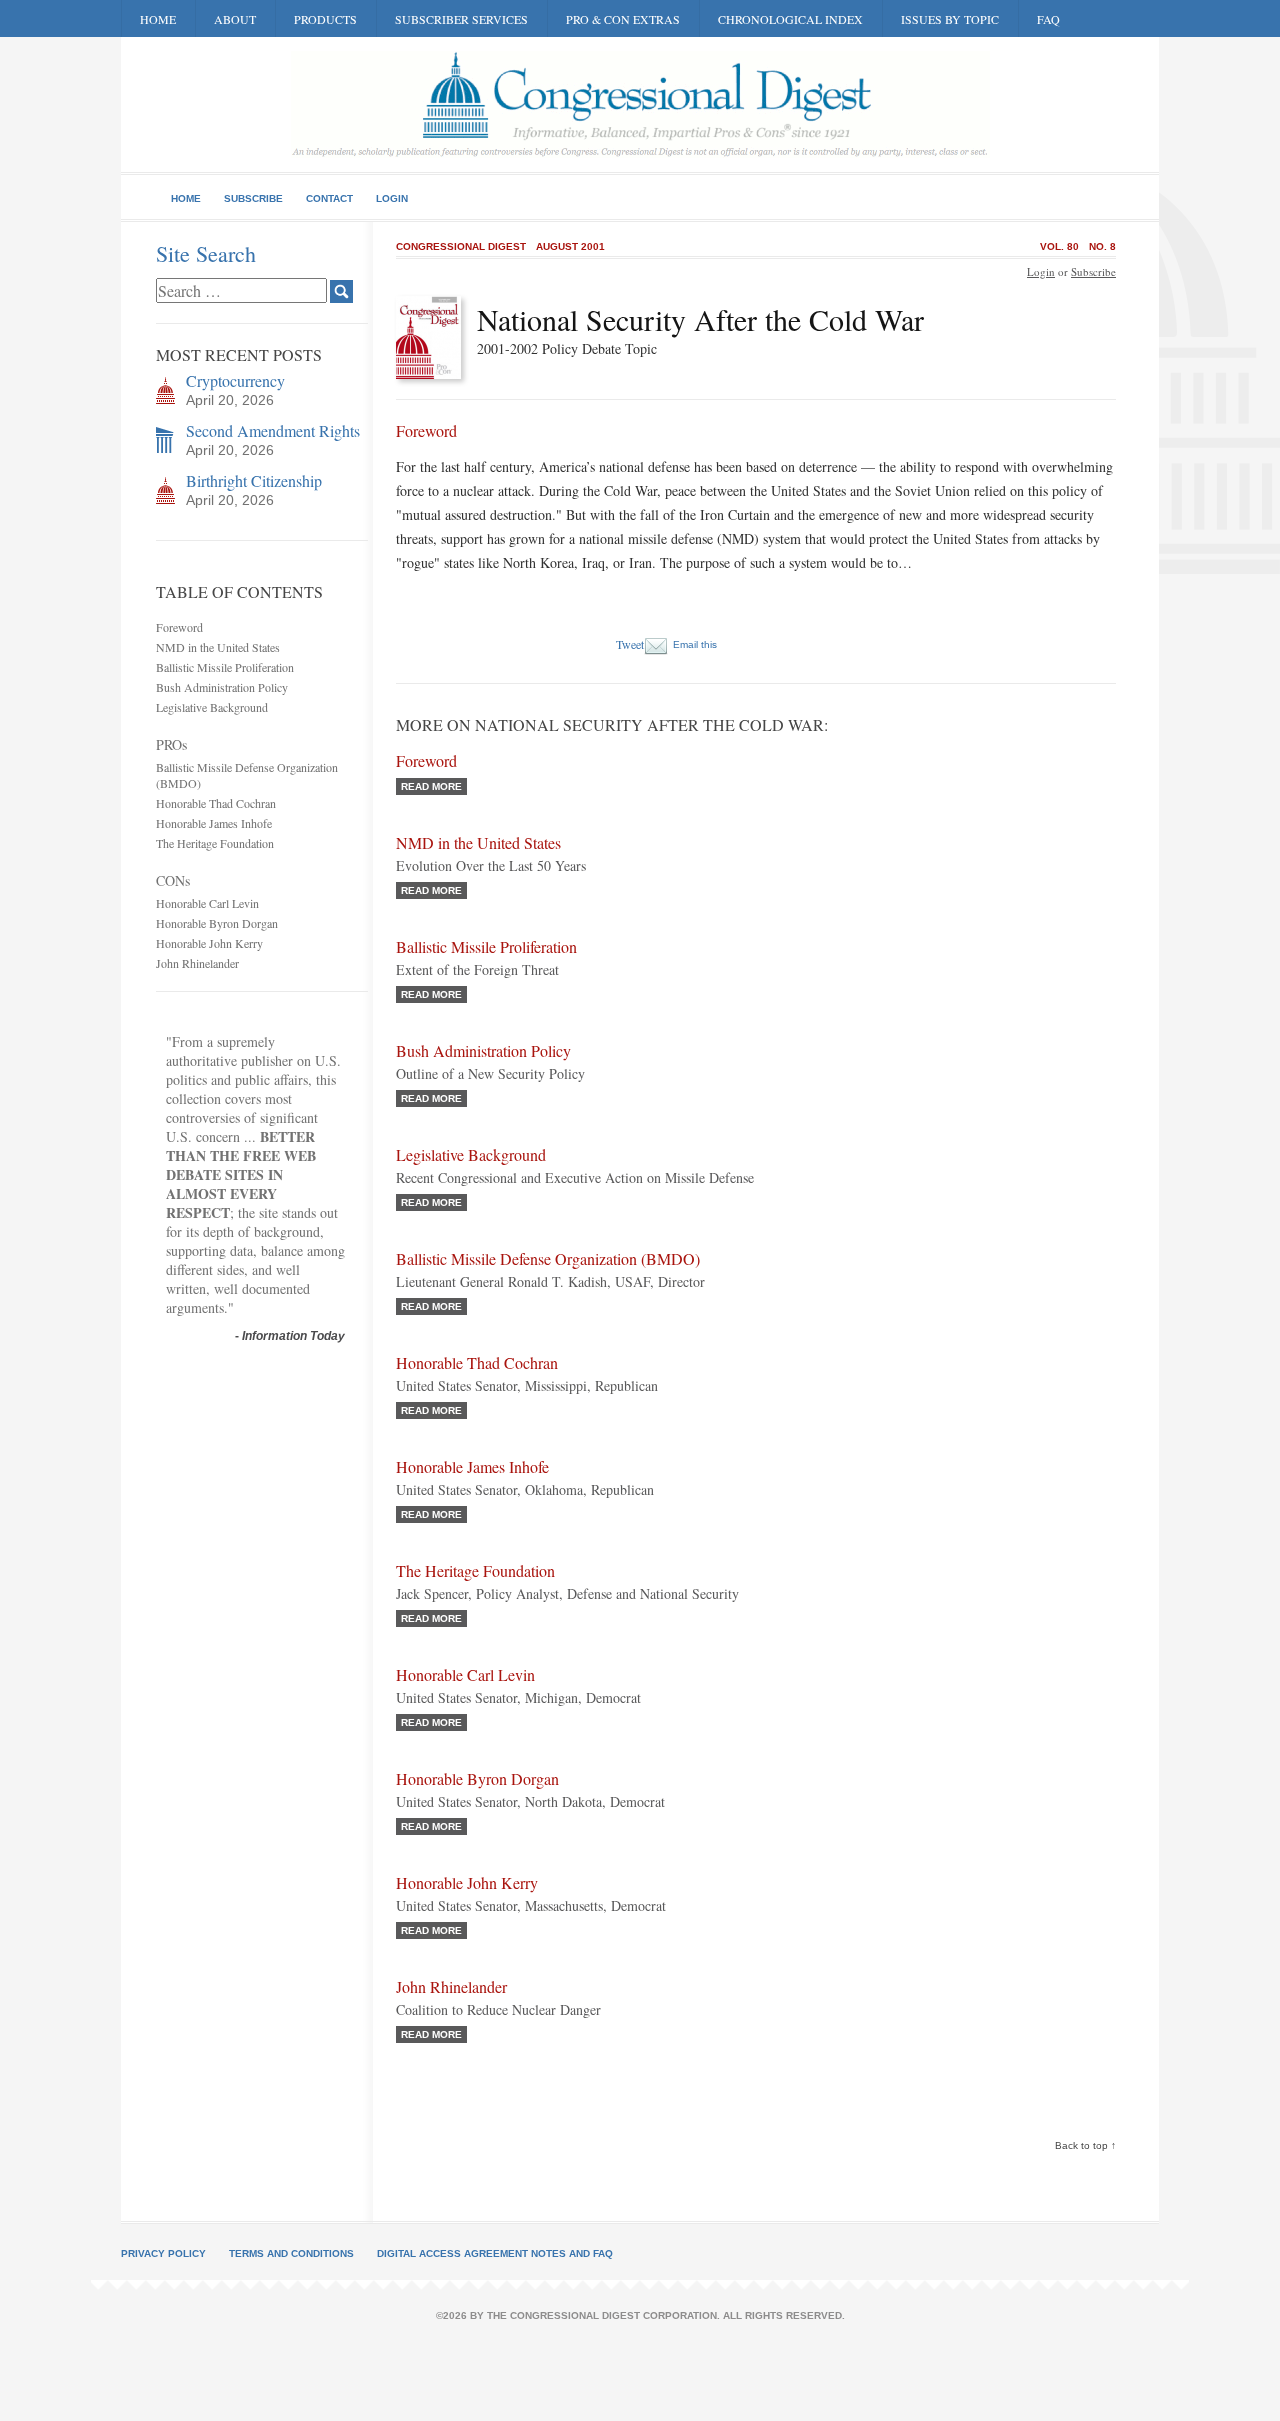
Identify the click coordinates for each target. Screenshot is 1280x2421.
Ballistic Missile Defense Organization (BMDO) (548, 1258)
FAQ (1048, 19)
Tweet (630, 644)
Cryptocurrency (235, 380)
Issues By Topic (950, 19)
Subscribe (253, 198)
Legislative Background (212, 707)
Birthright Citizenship (254, 480)
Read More (431, 786)
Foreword (179, 627)
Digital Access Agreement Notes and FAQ (495, 2253)
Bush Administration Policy (222, 687)
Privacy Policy (163, 2253)
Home (158, 19)
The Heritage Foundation (215, 843)
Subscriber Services (461, 19)
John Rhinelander (197, 963)
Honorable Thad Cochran (216, 803)
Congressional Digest (461, 246)
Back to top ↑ (1085, 2145)
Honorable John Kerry (209, 943)
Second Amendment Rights (273, 430)
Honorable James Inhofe (214, 823)
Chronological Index (790, 19)
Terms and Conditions (291, 2253)
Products (325, 19)
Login (392, 198)
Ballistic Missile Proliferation (225, 667)
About (235, 19)
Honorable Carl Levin (207, 903)
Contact (329, 198)
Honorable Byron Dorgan (217, 923)
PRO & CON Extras (623, 19)
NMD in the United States (218, 647)
